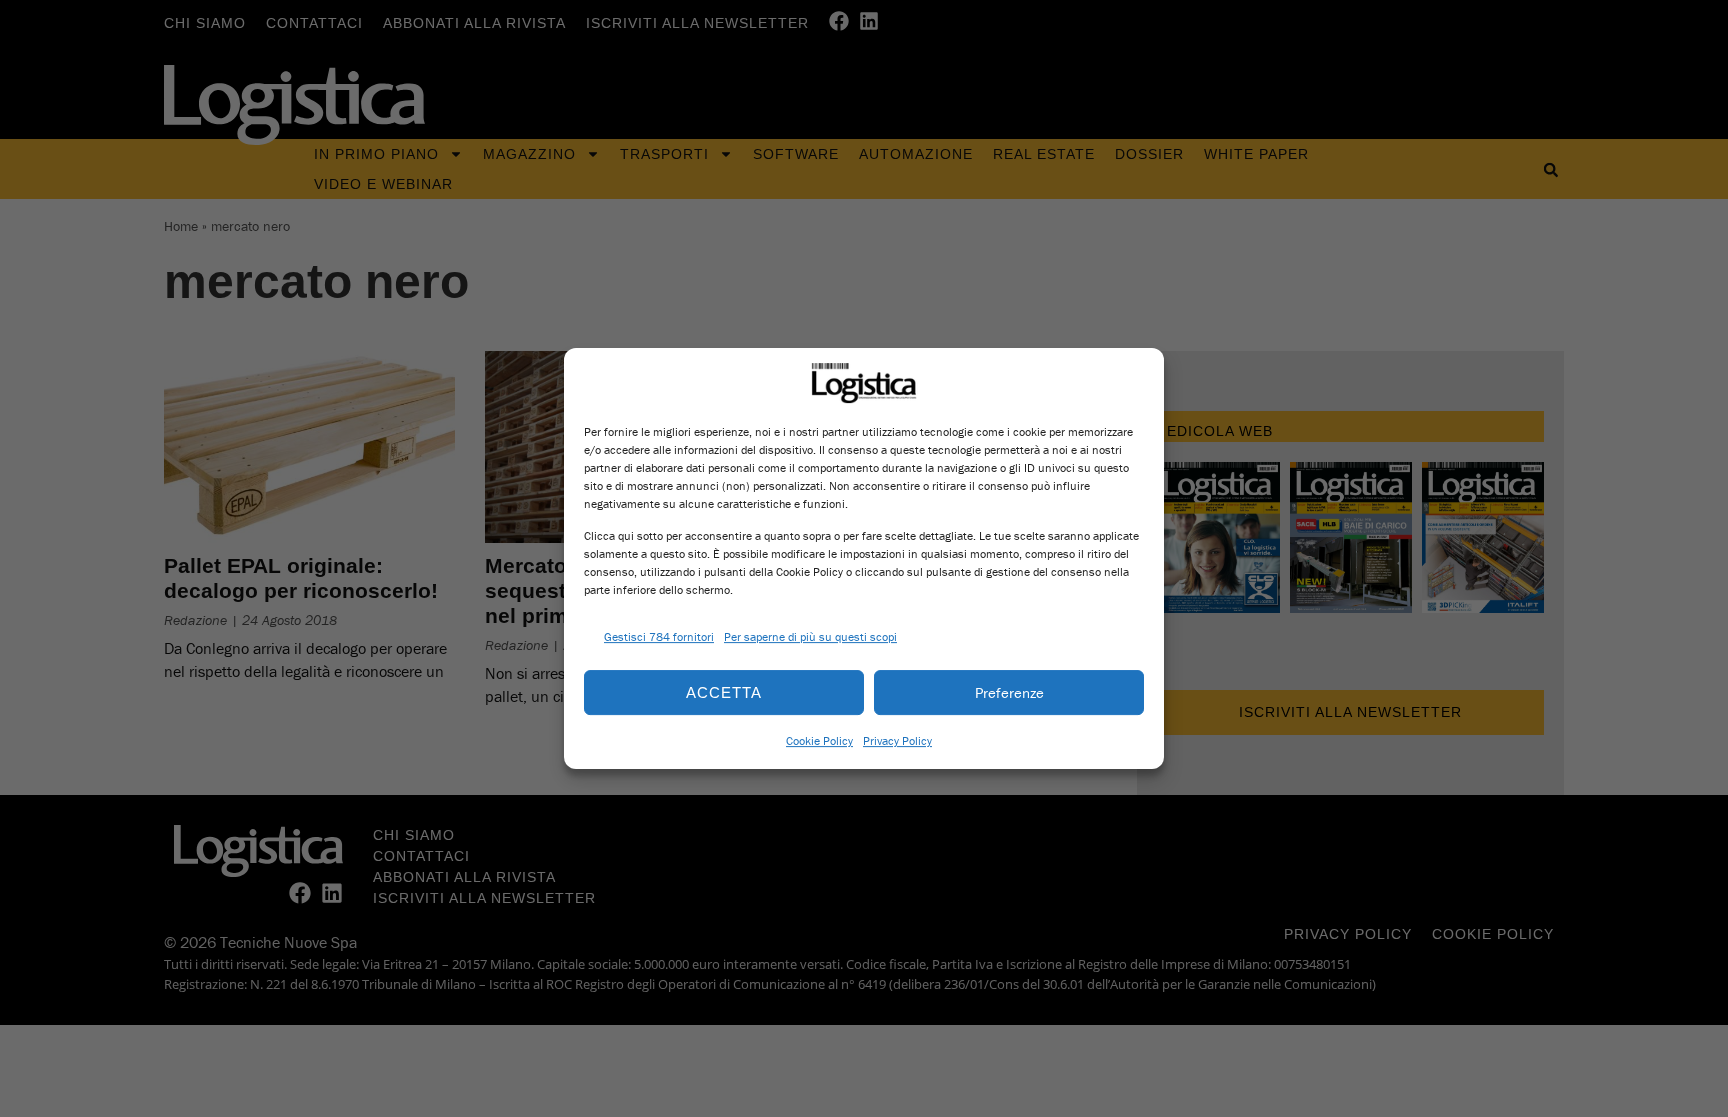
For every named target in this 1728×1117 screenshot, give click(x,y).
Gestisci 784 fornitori (659, 636)
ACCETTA (724, 692)
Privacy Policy (897, 740)
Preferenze (1009, 692)
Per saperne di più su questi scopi (810, 636)
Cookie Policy (819, 740)
